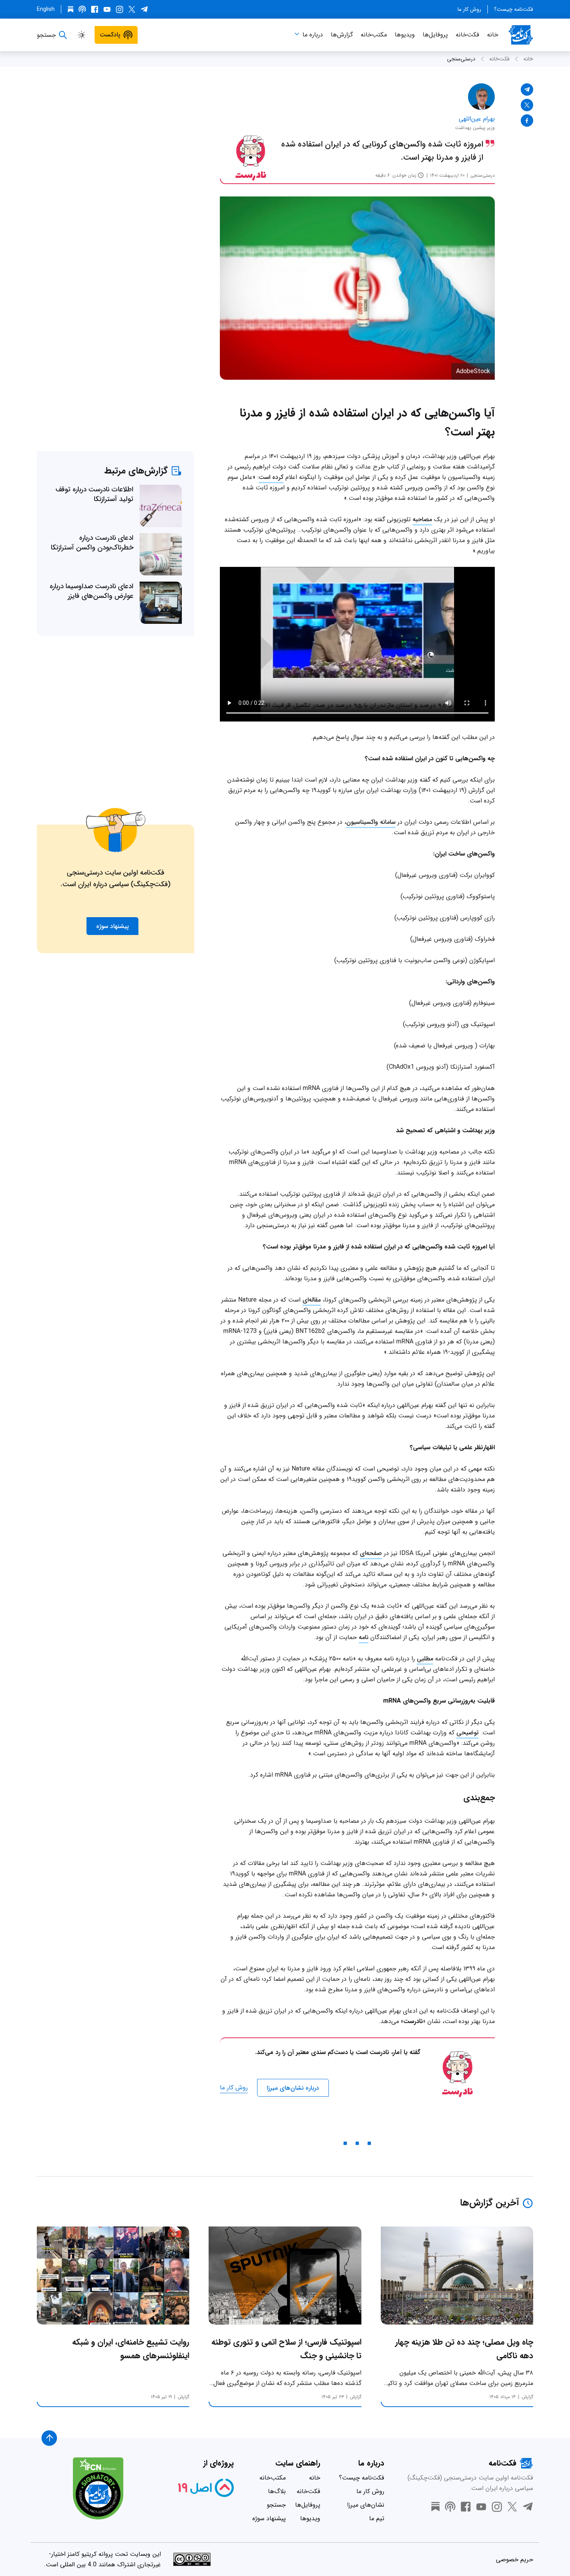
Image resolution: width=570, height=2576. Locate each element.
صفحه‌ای (371, 1553)
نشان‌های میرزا (366, 2505)
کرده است (271, 477)
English (46, 9)
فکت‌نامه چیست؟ (514, 9)
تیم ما (377, 2518)
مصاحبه (422, 519)
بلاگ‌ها (277, 2491)
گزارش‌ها (342, 35)
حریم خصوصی (515, 2560)
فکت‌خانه (467, 35)
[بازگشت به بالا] (49, 2438)
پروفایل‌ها (435, 35)
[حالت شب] (81, 35)
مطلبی (425, 1659)
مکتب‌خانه (374, 35)
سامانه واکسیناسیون (371, 822)
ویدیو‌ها (405, 35)
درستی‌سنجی (461, 59)
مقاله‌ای (312, 1300)
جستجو (276, 2505)
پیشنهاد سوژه (269, 2518)
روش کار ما (469, 9)
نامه (364, 1637)
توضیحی (467, 1733)
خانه (493, 35)
